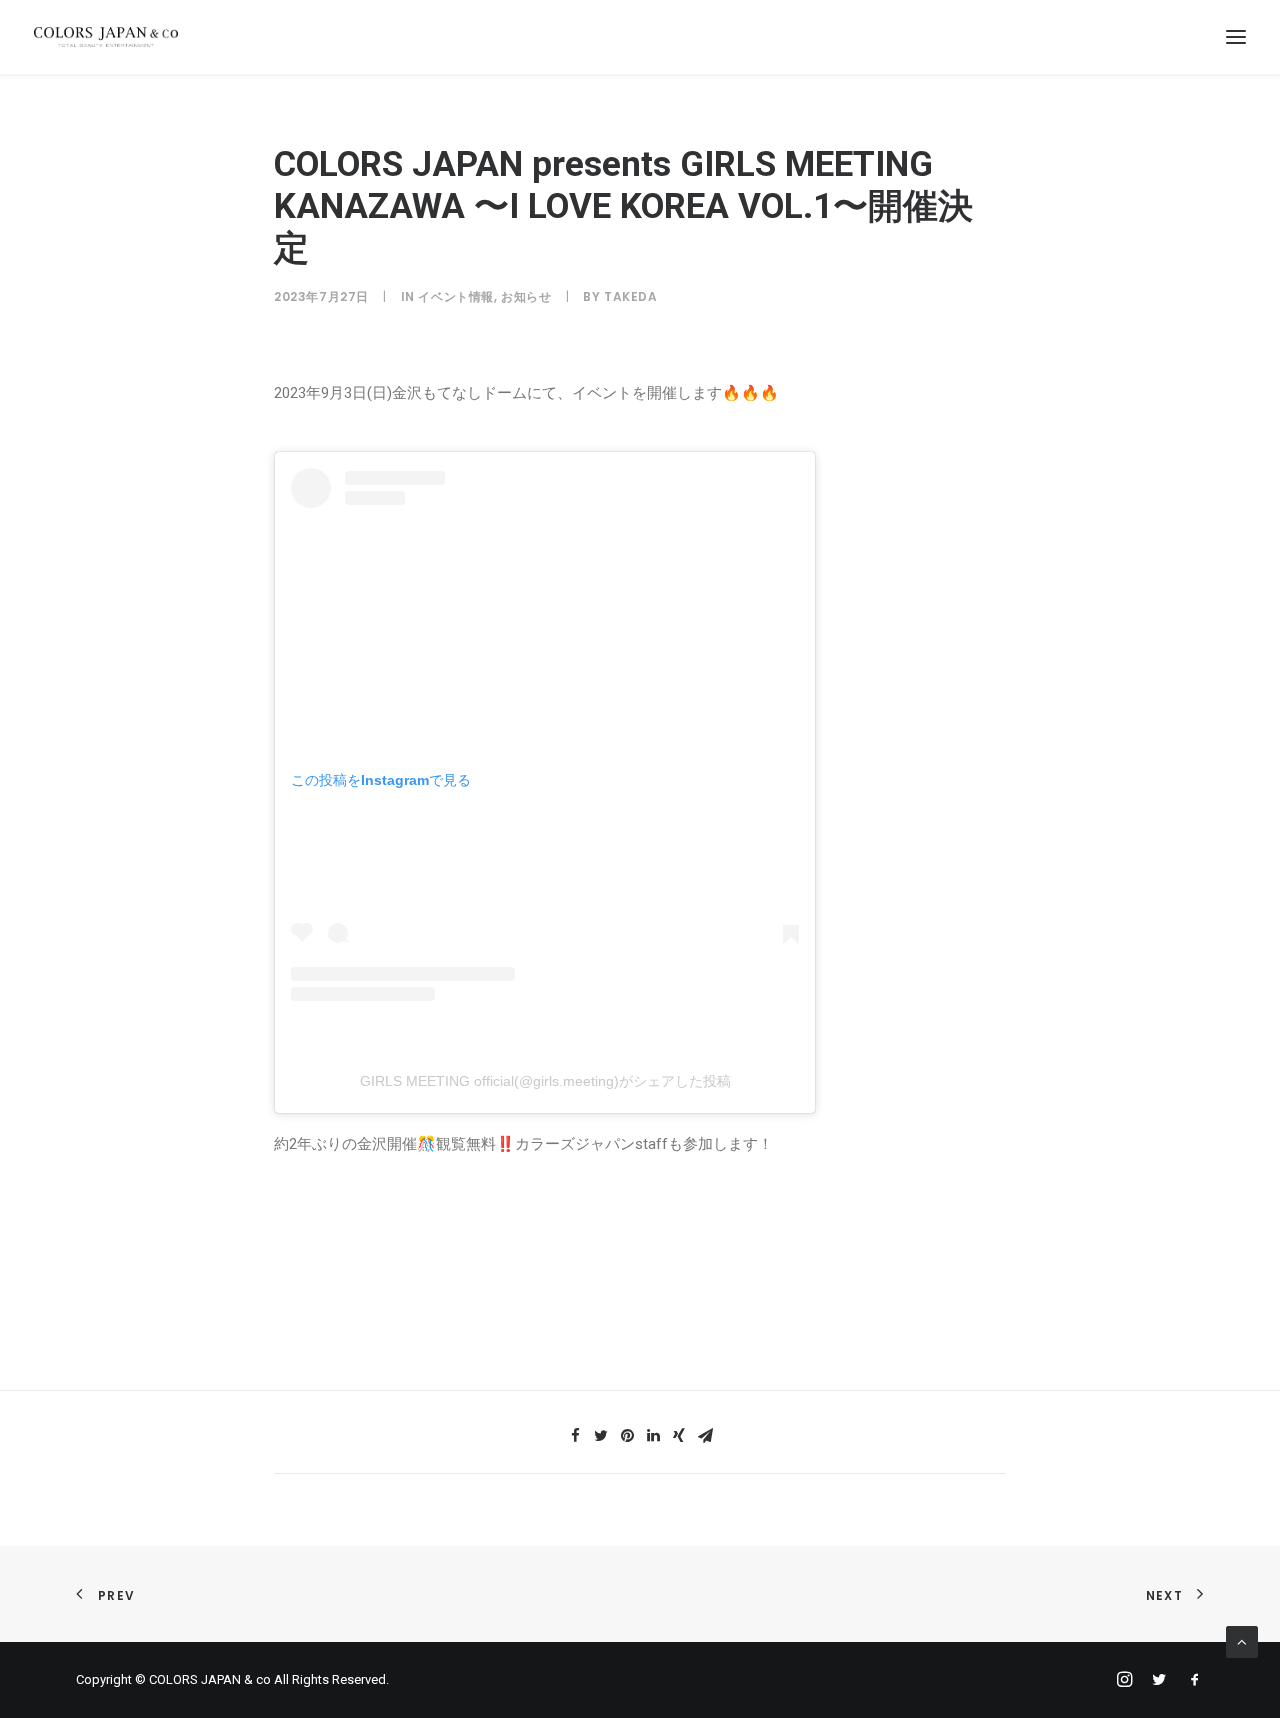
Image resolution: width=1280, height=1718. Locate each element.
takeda (631, 296)
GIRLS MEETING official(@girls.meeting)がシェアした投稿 (545, 1081)
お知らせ (526, 296)
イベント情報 (456, 296)
